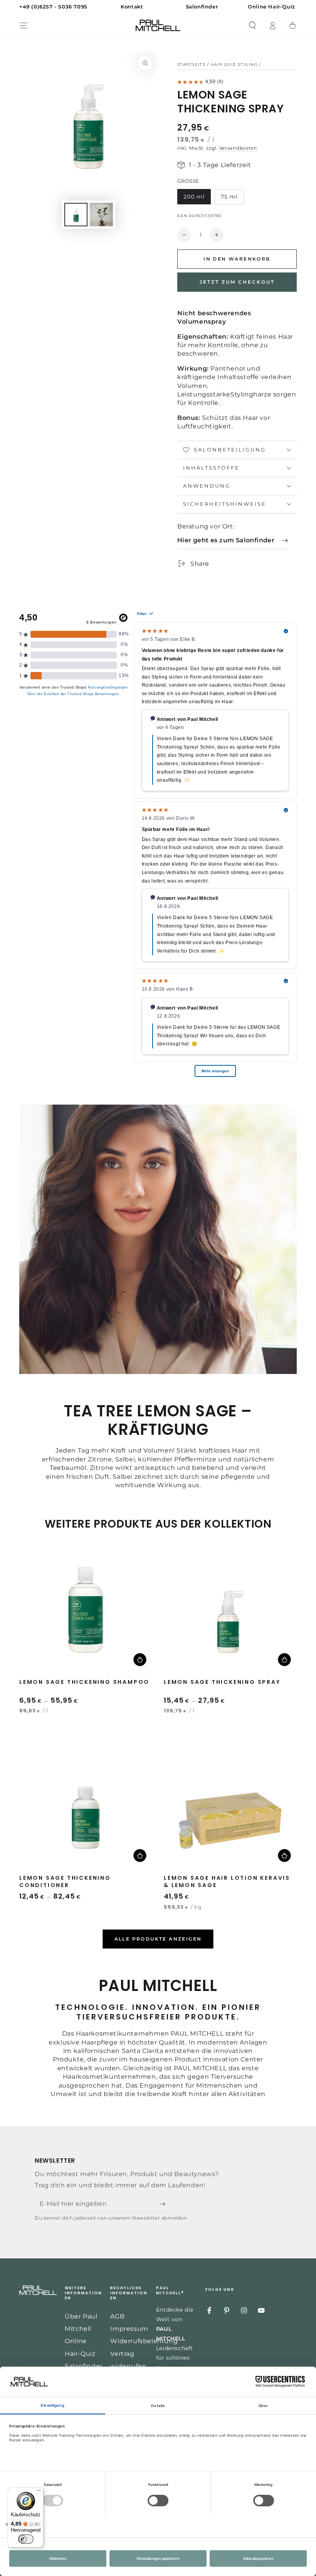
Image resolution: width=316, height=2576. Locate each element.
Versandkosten (238, 148)
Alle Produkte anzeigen (158, 1939)
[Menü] (39, 2492)
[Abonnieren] (164, 2204)
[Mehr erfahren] (158, 7)
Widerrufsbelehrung (144, 2341)
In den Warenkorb (237, 259)
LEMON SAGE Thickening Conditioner (65, 1881)
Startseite (192, 64)
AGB (117, 2316)
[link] (233, 541)
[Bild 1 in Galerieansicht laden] (76, 215)
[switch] (26, 2539)
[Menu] (24, 25)
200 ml (194, 197)
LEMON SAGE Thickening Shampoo (84, 1682)
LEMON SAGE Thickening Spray (222, 1682)
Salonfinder (84, 2366)
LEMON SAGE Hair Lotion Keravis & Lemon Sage (227, 1881)
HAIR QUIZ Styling (234, 64)
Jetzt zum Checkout (237, 282)
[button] (252, 25)
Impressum (129, 2329)
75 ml (229, 197)
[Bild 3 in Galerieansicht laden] (101, 215)
